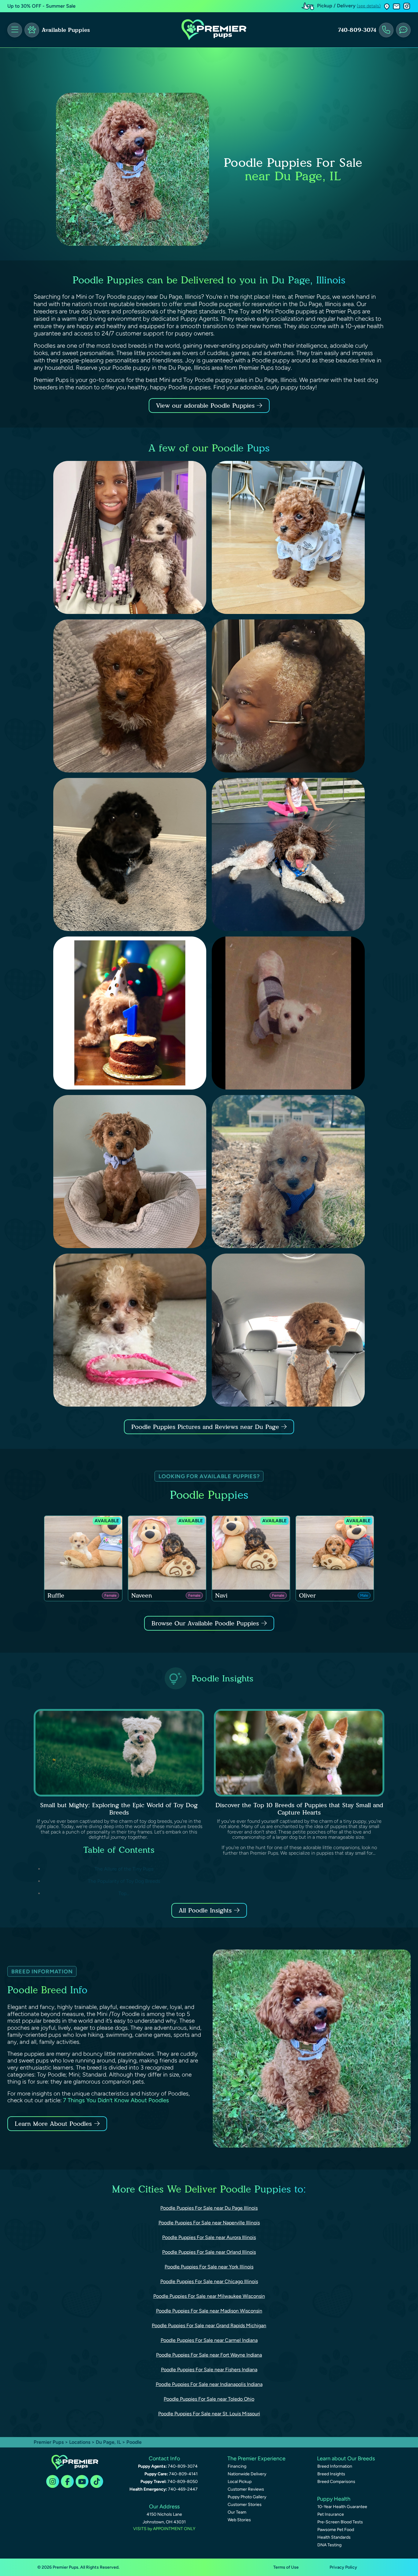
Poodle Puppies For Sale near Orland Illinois (209, 2252)
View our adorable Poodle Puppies (206, 406)
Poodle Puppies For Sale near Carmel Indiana (209, 2340)
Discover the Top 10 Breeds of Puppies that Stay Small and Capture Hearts (299, 1809)
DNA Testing (329, 2545)
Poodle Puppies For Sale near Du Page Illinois (209, 2208)
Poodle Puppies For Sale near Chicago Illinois (209, 2281)
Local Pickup (240, 2482)
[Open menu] (15, 30)
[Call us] (386, 30)
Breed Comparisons (336, 2482)
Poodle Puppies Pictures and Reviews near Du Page (206, 1427)
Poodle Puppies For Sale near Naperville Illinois (209, 2223)
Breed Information (335, 2466)
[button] (387, 6)
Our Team (237, 2512)
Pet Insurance (331, 2514)
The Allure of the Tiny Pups (124, 1869)
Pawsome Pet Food (336, 2530)
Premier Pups (49, 2442)
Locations (80, 2442)
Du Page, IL (109, 2442)
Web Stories (239, 2520)
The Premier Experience (256, 2458)
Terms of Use (286, 2567)
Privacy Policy (343, 2567)
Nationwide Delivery (247, 2474)
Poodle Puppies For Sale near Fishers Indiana (209, 2370)
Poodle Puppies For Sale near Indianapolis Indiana (209, 2384)
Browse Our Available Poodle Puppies (205, 1623)
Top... (124, 1893)
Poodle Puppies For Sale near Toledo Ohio (209, 2399)
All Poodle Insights (205, 1910)
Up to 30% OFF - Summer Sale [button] (41, 6)
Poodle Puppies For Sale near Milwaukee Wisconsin (209, 2296)
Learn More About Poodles (53, 2124)
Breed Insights (331, 2474)
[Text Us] (403, 30)
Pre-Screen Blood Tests (340, 2522)
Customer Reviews (246, 2489)
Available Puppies (66, 30)
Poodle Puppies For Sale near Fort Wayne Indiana (209, 2355)
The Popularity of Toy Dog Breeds (124, 1881)
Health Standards (334, 2537)
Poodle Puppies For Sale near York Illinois (209, 2267)
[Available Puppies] (32, 30)
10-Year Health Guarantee (342, 2507)
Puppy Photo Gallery (247, 2497)
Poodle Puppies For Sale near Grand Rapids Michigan (209, 2326)
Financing (237, 2466)
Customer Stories (245, 2505)
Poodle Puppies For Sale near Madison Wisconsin (209, 2311)
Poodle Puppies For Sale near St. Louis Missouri (209, 2414)
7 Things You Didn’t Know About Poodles (116, 2100)
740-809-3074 (357, 30)
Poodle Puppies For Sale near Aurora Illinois (209, 2237)
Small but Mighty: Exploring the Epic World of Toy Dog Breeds (119, 1809)
